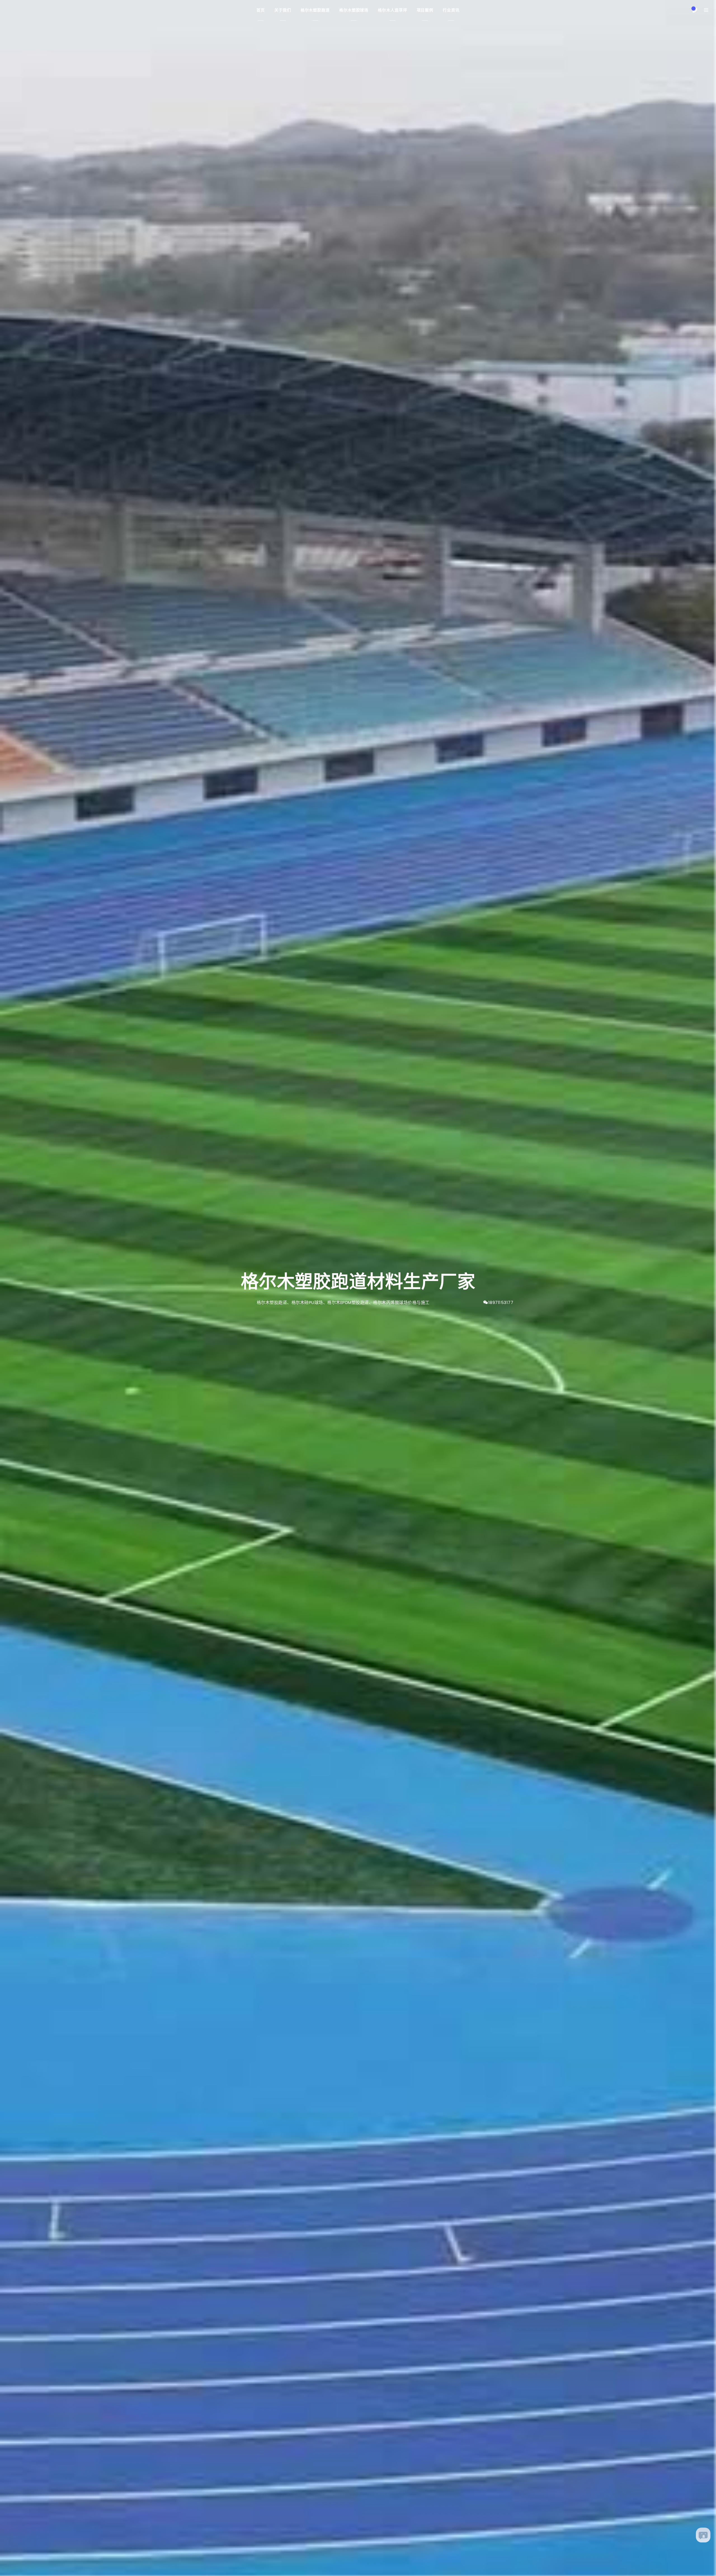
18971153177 (501, 1302)
